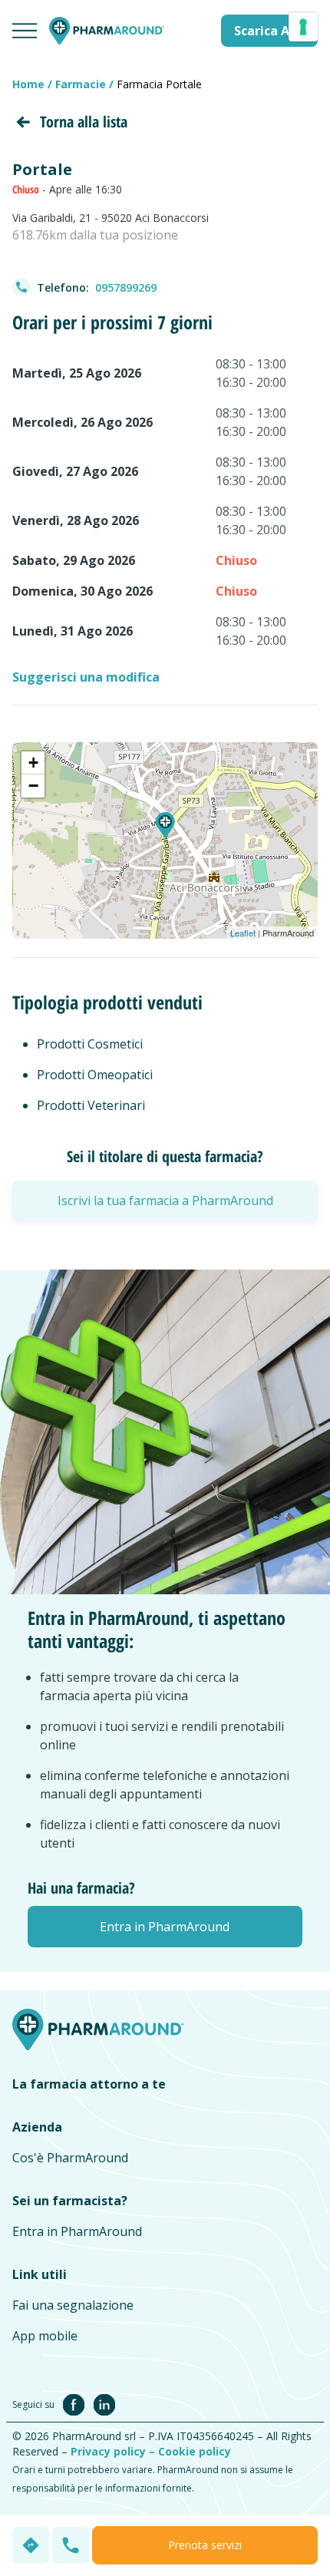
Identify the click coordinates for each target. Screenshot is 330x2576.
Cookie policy (195, 2451)
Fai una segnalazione (73, 2305)
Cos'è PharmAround (70, 2158)
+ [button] (33, 763)
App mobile (45, 2336)
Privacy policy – (114, 2451)
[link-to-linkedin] (104, 2403)
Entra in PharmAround (77, 2231)
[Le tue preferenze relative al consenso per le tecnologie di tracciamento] (303, 27)
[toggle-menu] (25, 31)
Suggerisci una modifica (86, 677)
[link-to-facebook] (77, 2403)
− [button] (33, 786)
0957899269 (126, 287)
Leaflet (243, 933)
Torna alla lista (84, 122)
